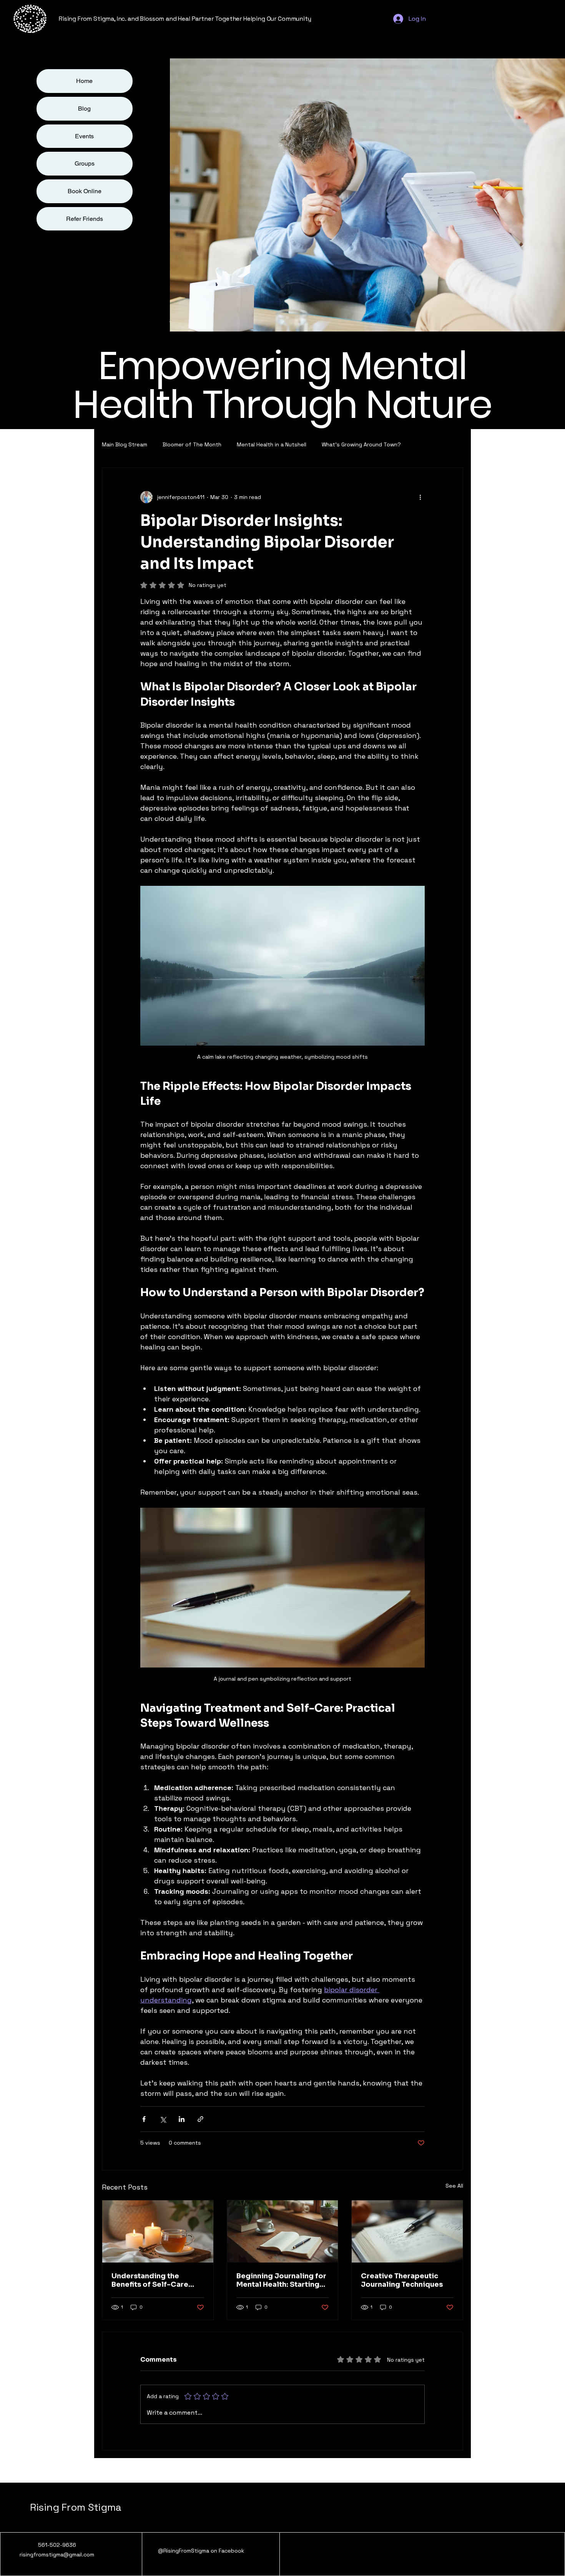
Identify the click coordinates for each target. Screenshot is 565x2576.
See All (454, 2186)
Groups (85, 163)
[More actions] (420, 497)
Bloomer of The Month (192, 444)
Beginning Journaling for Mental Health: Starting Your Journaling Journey (281, 2280)
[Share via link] (200, 2119)
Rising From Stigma (76, 2507)
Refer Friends (85, 219)
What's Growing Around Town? (361, 444)
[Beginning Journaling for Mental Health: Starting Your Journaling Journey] (283, 2231)
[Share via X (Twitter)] (163, 2119)
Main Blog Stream (125, 444)
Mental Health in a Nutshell (272, 444)
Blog (84, 109)
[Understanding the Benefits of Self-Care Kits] (158, 2231)
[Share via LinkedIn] (182, 2119)
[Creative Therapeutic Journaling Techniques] (407, 2231)
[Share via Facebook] (144, 2119)
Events (84, 136)
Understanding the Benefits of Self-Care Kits (150, 2280)
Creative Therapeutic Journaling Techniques (402, 2280)
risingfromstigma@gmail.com (57, 2554)
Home (84, 81)
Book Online (85, 191)
